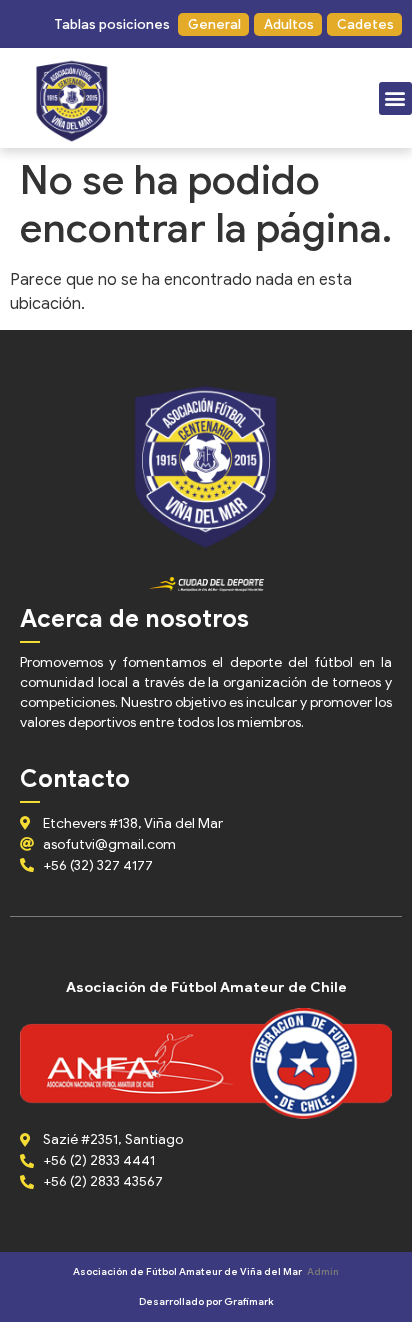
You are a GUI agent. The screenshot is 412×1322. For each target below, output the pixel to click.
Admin (323, 1271)
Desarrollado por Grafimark (206, 1301)
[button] (111, 24)
